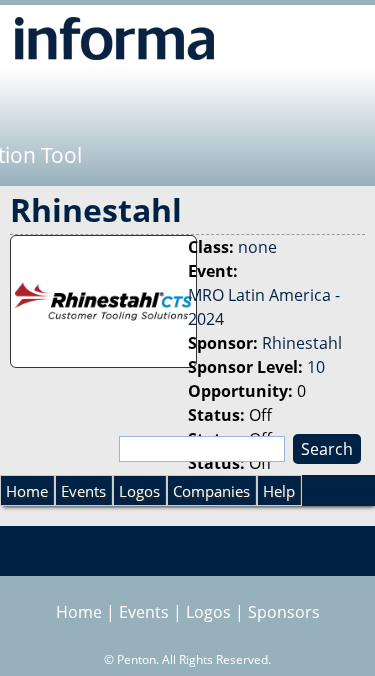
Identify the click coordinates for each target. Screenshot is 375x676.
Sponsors (284, 612)
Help (279, 491)
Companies (211, 491)
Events (83, 491)
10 (316, 367)
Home (27, 491)
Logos (139, 491)
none (257, 247)
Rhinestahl (302, 343)
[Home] (114, 38)
